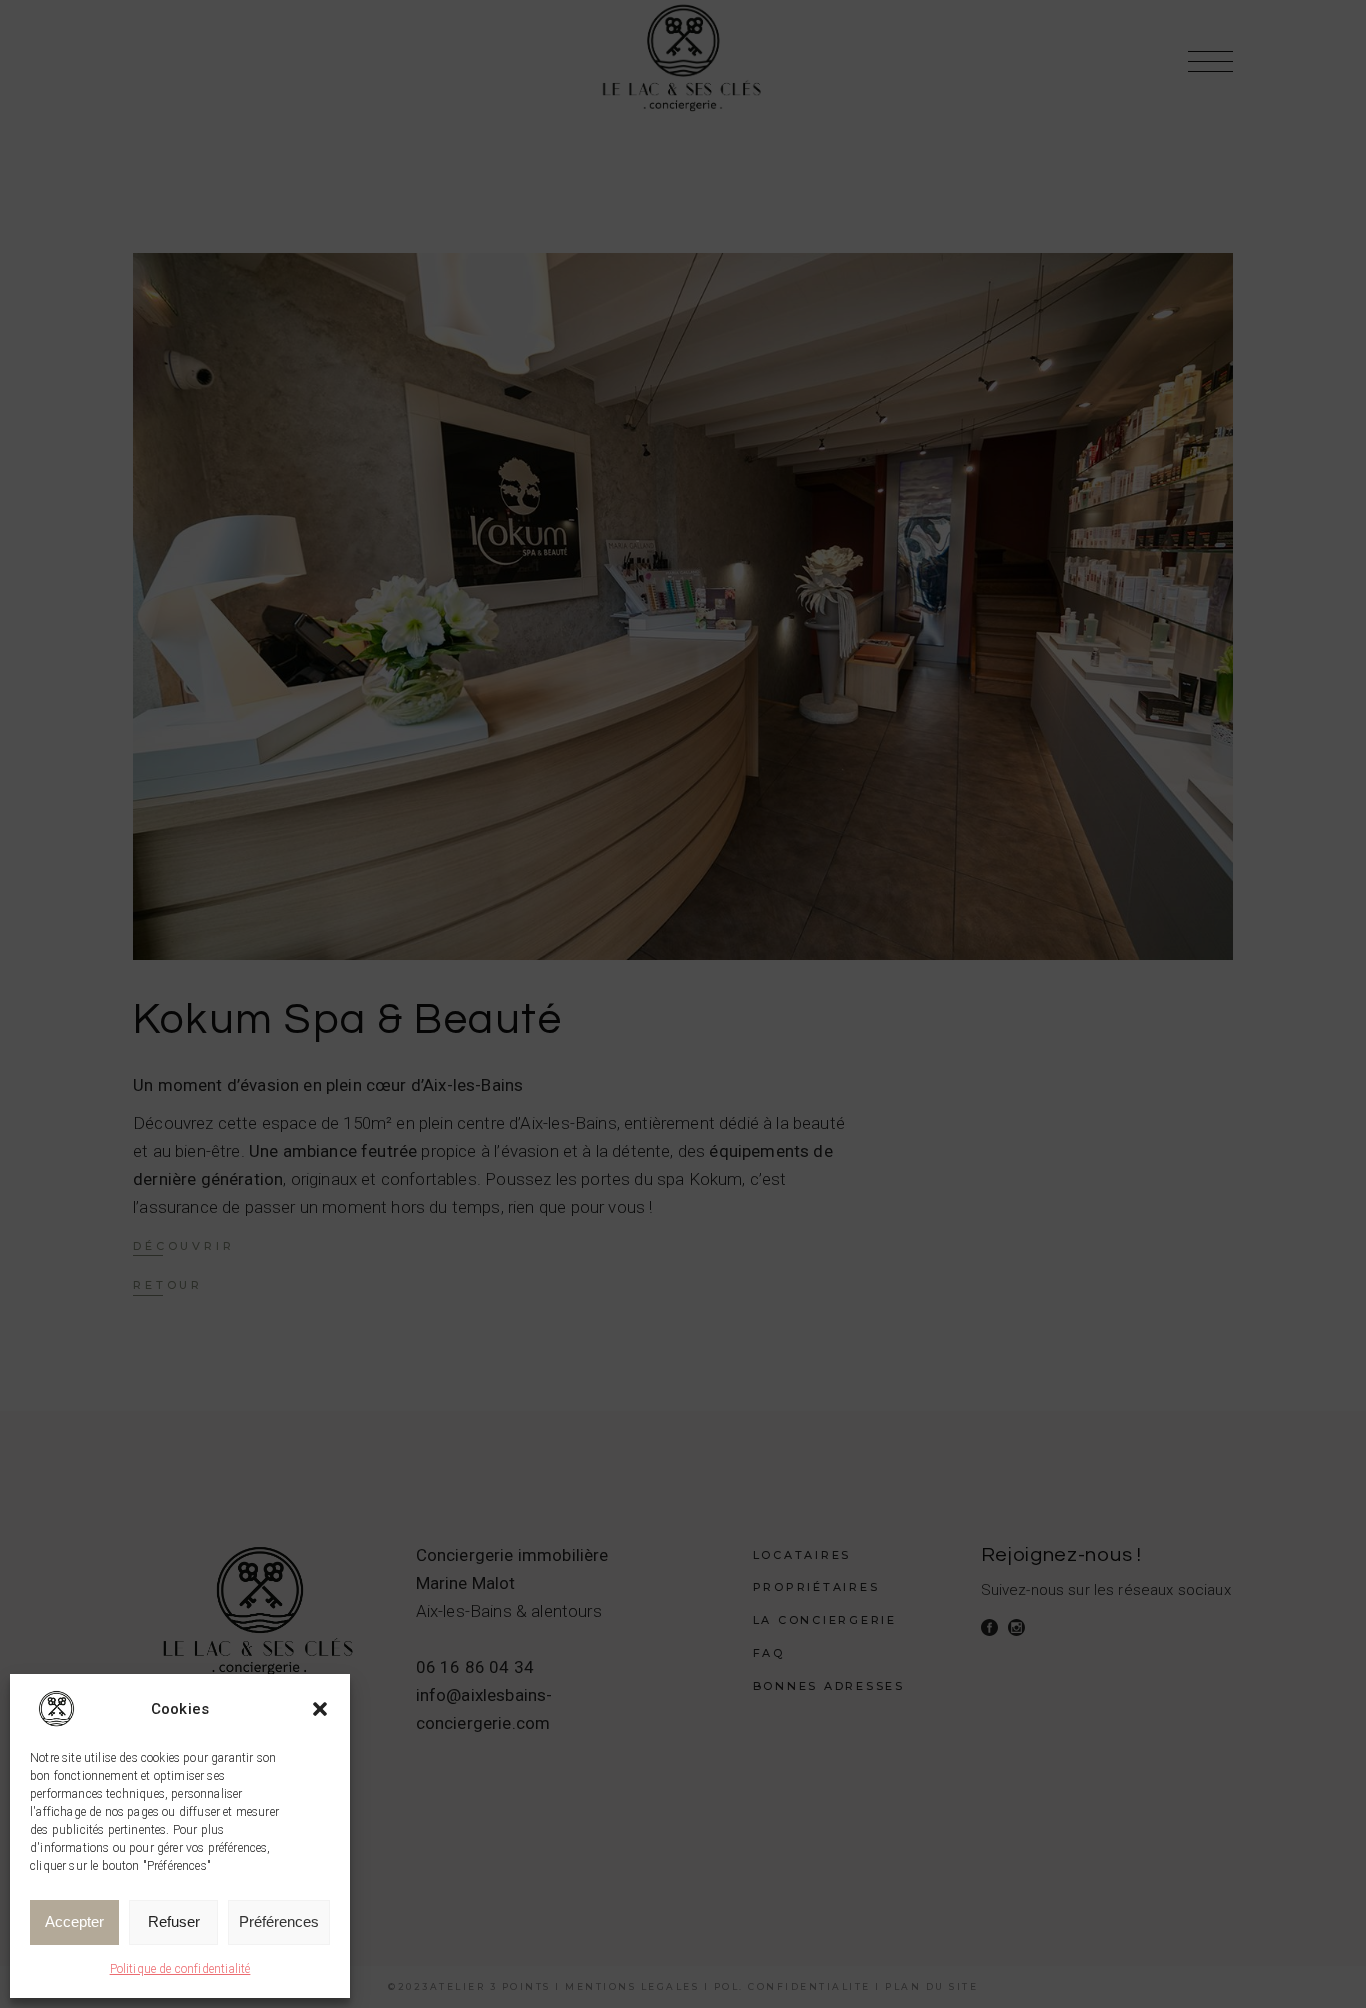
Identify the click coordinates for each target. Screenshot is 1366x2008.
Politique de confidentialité (180, 1969)
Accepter (74, 1921)
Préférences (279, 1921)
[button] (320, 1709)
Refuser (174, 1921)
